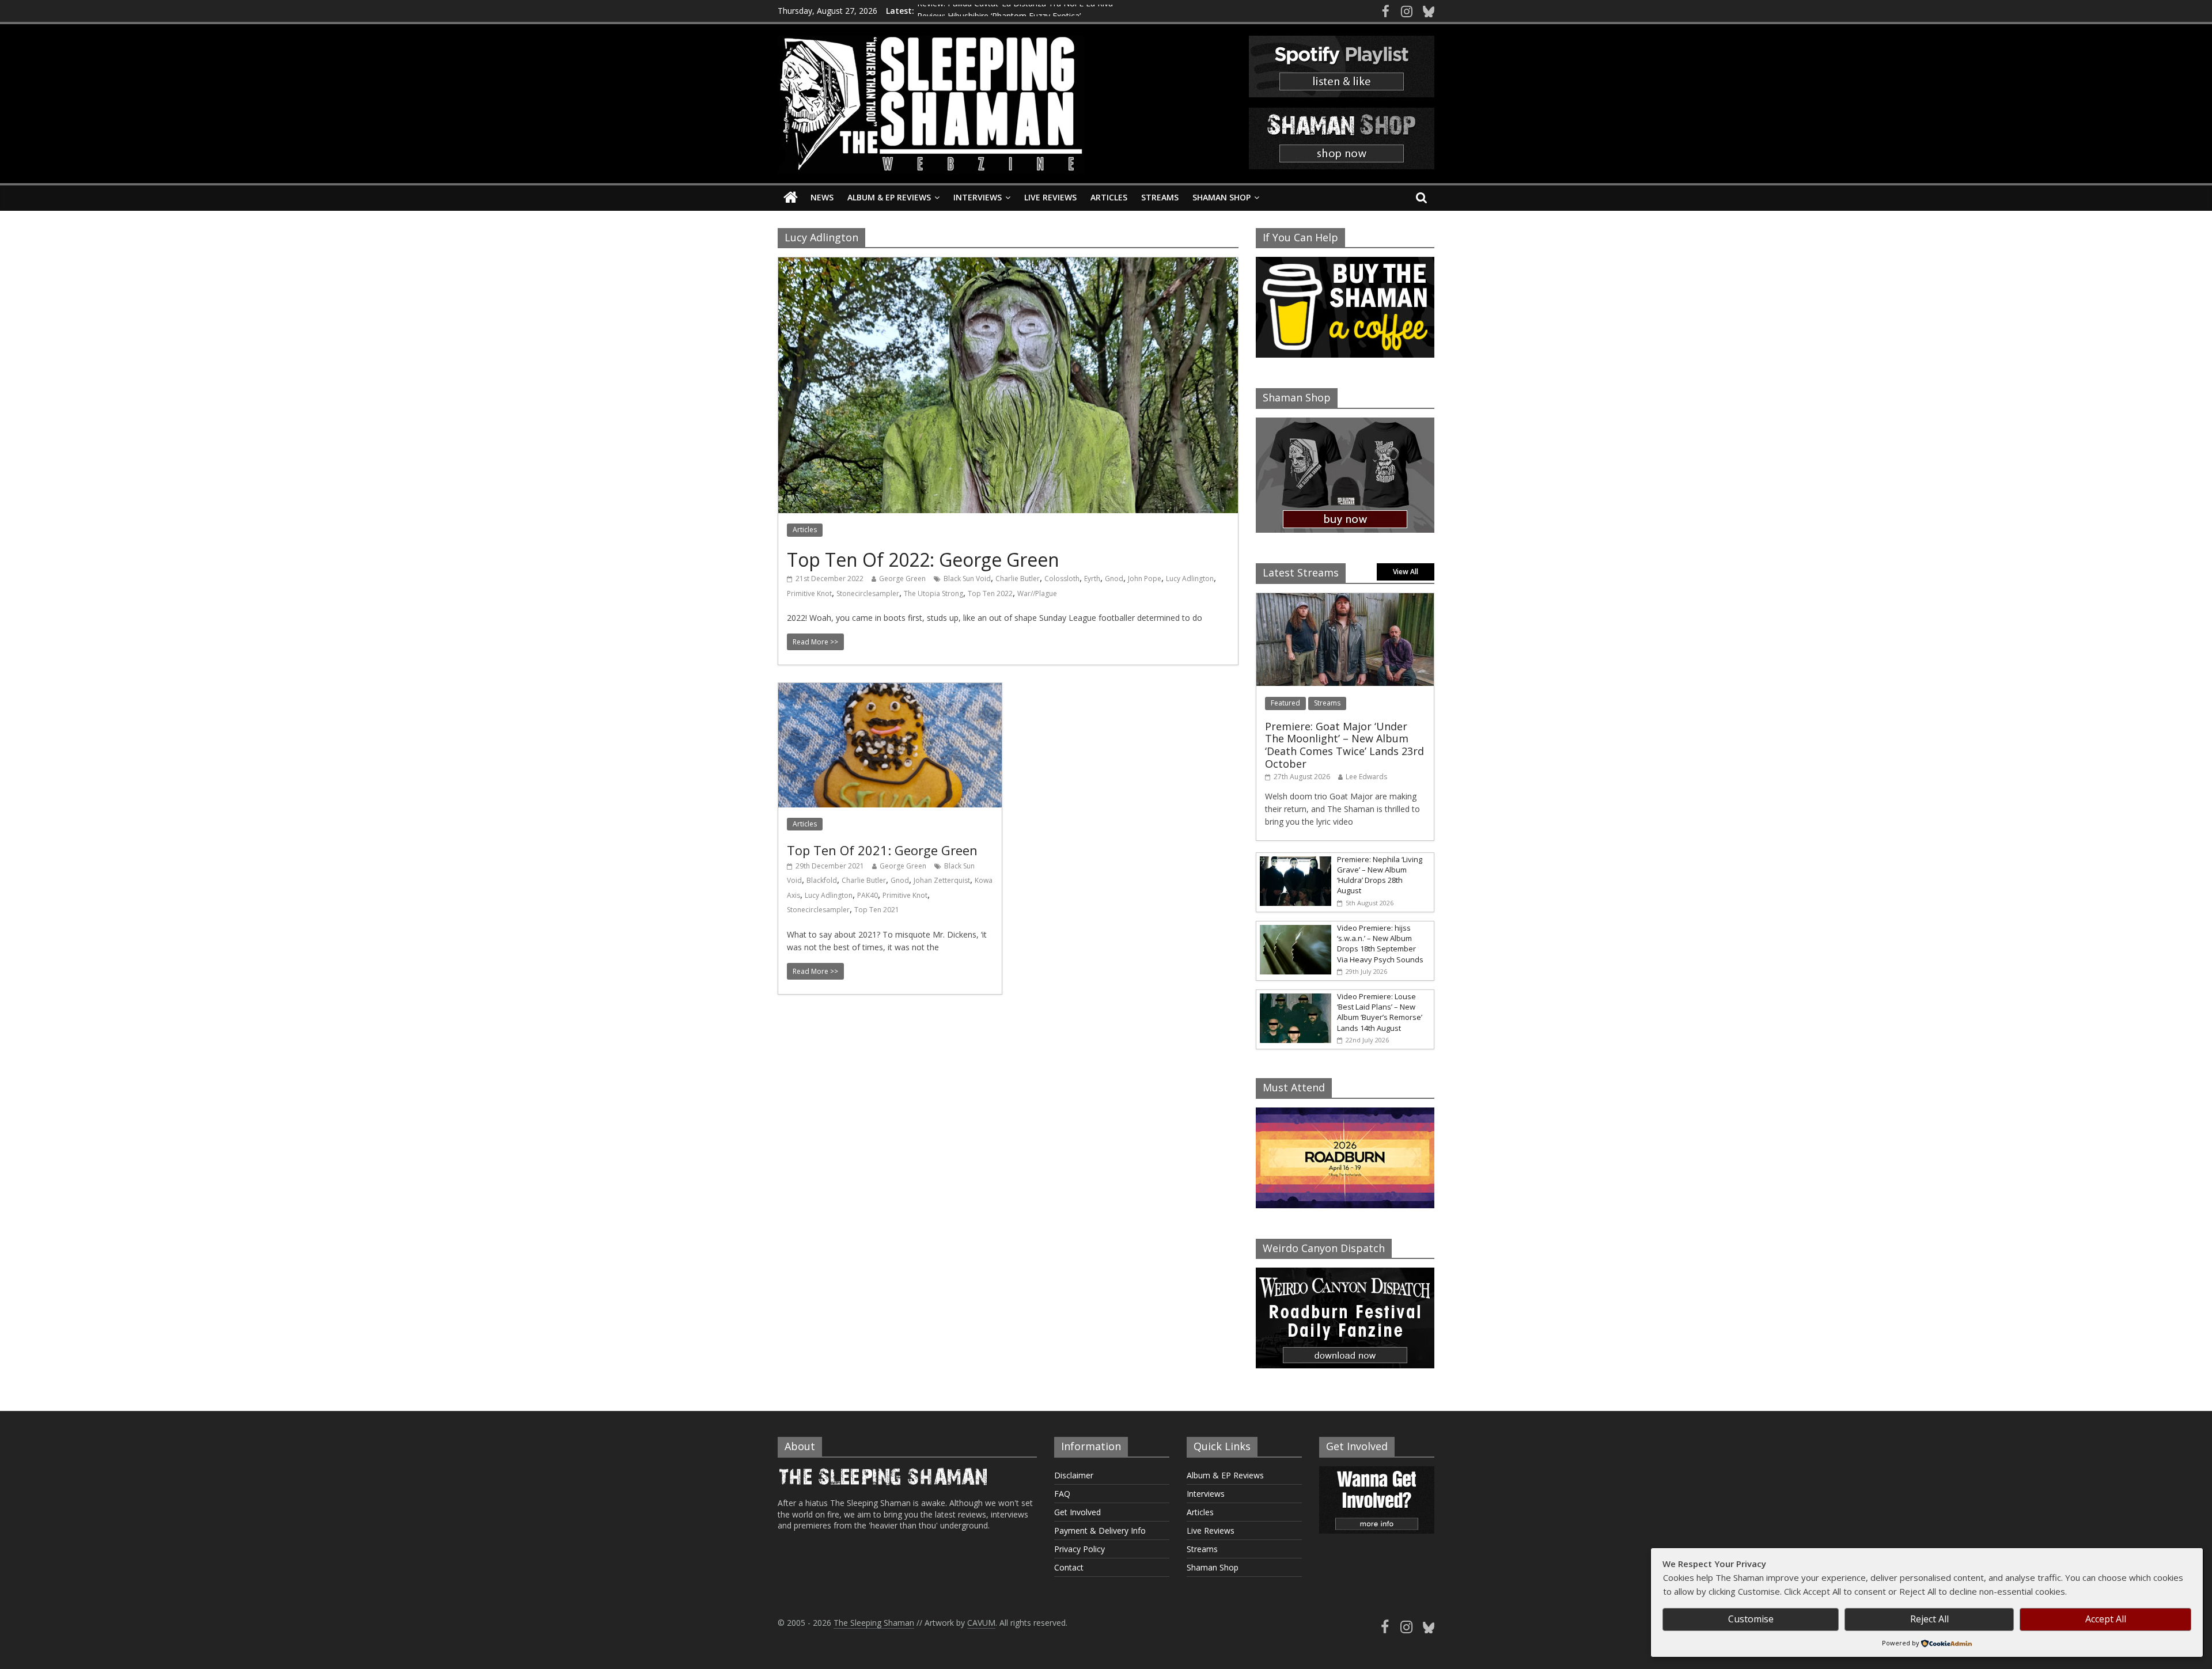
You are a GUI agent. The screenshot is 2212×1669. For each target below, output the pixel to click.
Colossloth (1062, 579)
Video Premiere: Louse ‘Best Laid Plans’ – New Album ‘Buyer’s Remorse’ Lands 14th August (1380, 1012)
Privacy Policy (1080, 1549)
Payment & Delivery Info (1100, 1530)
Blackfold (822, 880)
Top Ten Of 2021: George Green (882, 850)
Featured (1285, 703)
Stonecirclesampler (868, 593)
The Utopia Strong (933, 593)
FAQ (1062, 1494)
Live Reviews (1050, 197)
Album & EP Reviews (889, 197)
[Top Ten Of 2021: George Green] (890, 690)
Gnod (1114, 579)
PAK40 (868, 895)
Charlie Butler (1018, 579)
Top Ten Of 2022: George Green (923, 560)
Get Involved (1077, 1512)
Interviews (978, 197)
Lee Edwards (1366, 777)
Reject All (1929, 1619)
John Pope (1145, 579)
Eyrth (1092, 579)
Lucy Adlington (1190, 579)
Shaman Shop (1221, 197)
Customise (1751, 1619)
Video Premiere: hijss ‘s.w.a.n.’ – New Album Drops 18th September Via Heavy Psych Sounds (1380, 944)
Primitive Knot (809, 593)
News (822, 197)
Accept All (2106, 1619)
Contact (1069, 1567)
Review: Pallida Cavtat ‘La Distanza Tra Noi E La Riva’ (1016, 11)
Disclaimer (1074, 1475)
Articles (1109, 197)
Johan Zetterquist (942, 880)
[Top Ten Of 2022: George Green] (1008, 264)
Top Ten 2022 (990, 593)
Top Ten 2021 (877, 910)
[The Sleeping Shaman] (791, 198)
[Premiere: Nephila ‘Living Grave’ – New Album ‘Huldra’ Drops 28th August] (1294, 859)
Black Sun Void (967, 579)
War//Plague (1037, 593)
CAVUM (981, 1623)
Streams (1160, 197)
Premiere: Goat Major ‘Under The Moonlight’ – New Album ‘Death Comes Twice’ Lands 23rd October (1344, 745)
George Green (902, 579)
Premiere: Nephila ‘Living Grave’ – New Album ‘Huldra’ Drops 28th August (1380, 875)
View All (1406, 572)
